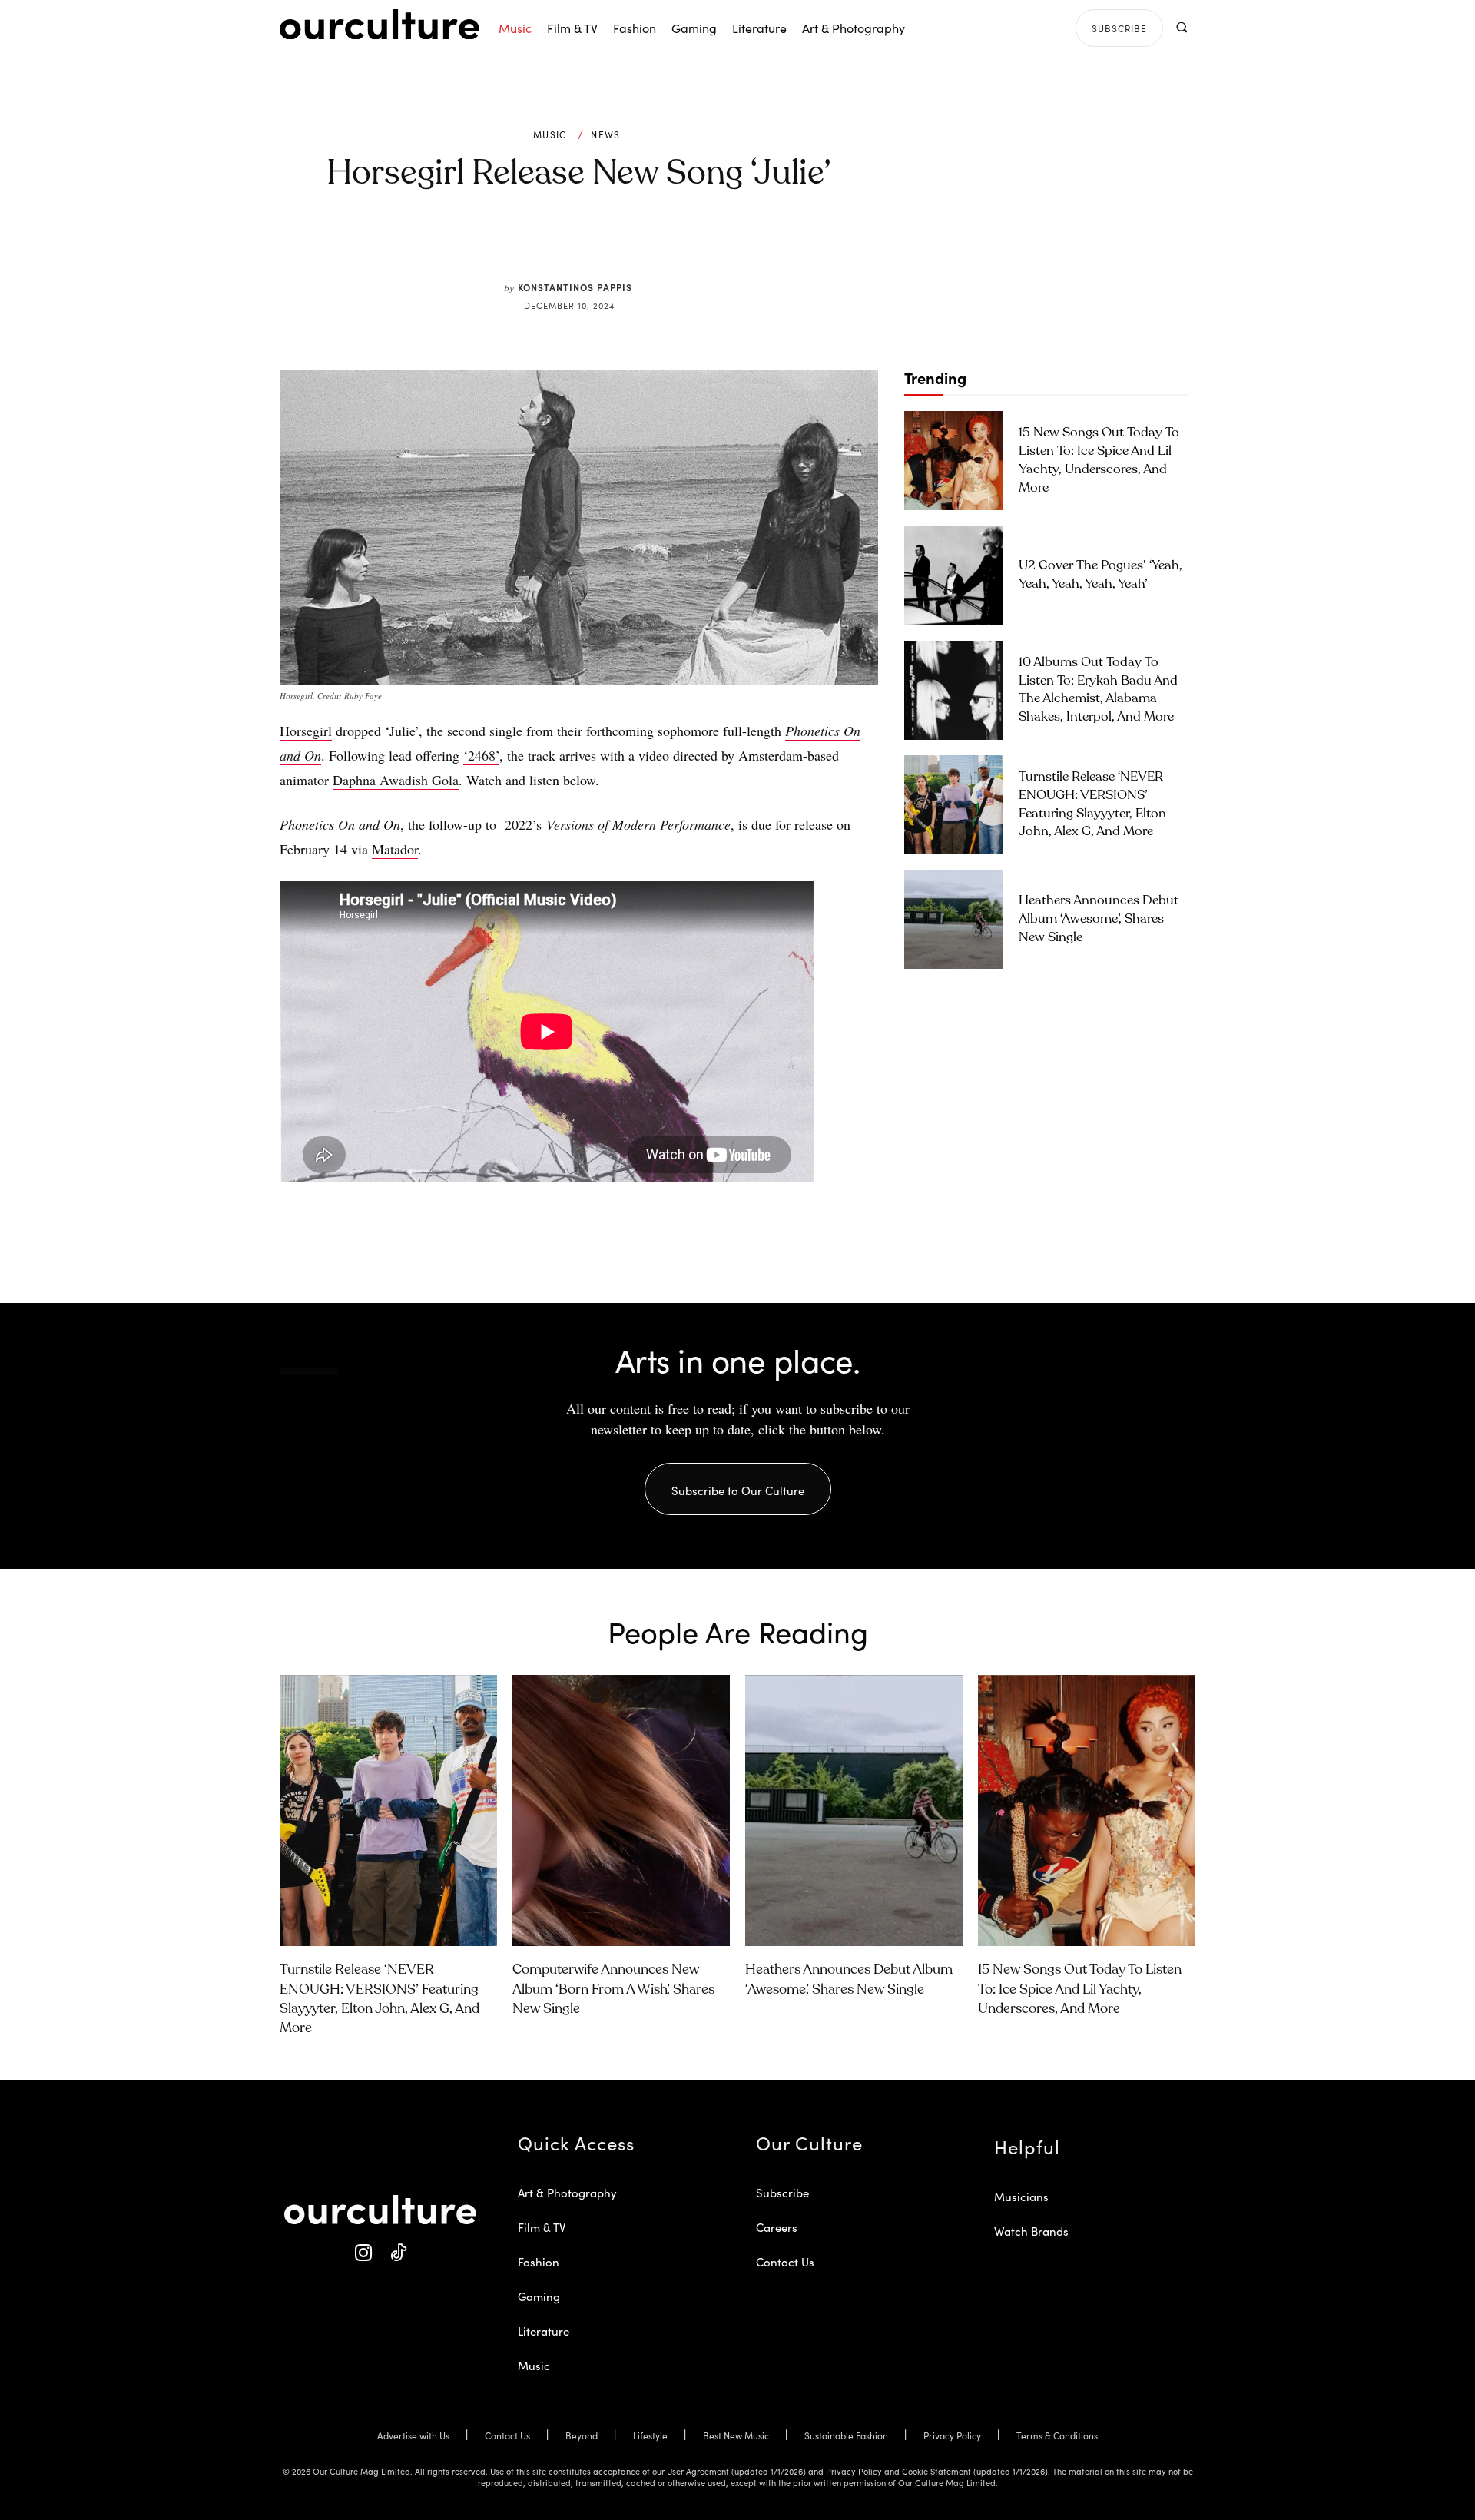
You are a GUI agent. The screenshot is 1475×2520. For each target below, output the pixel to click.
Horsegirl (306, 731)
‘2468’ (481, 755)
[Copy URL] (659, 245)
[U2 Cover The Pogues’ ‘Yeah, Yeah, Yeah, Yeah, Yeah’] (954, 575)
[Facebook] (553, 245)
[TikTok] (398, 2253)
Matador (395, 849)
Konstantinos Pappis (575, 287)
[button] (1181, 27)
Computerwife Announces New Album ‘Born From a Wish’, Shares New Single (613, 1989)
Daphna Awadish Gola (396, 780)
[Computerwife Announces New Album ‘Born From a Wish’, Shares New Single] (621, 1811)
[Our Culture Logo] (380, 25)
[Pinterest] (588, 245)
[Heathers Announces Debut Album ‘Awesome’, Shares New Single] (954, 919)
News (605, 134)
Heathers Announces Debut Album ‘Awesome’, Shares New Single (1099, 919)
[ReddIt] (624, 245)
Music (550, 134)
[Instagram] (363, 2253)
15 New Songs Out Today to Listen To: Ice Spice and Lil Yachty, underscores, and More (1080, 1989)
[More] (695, 245)
